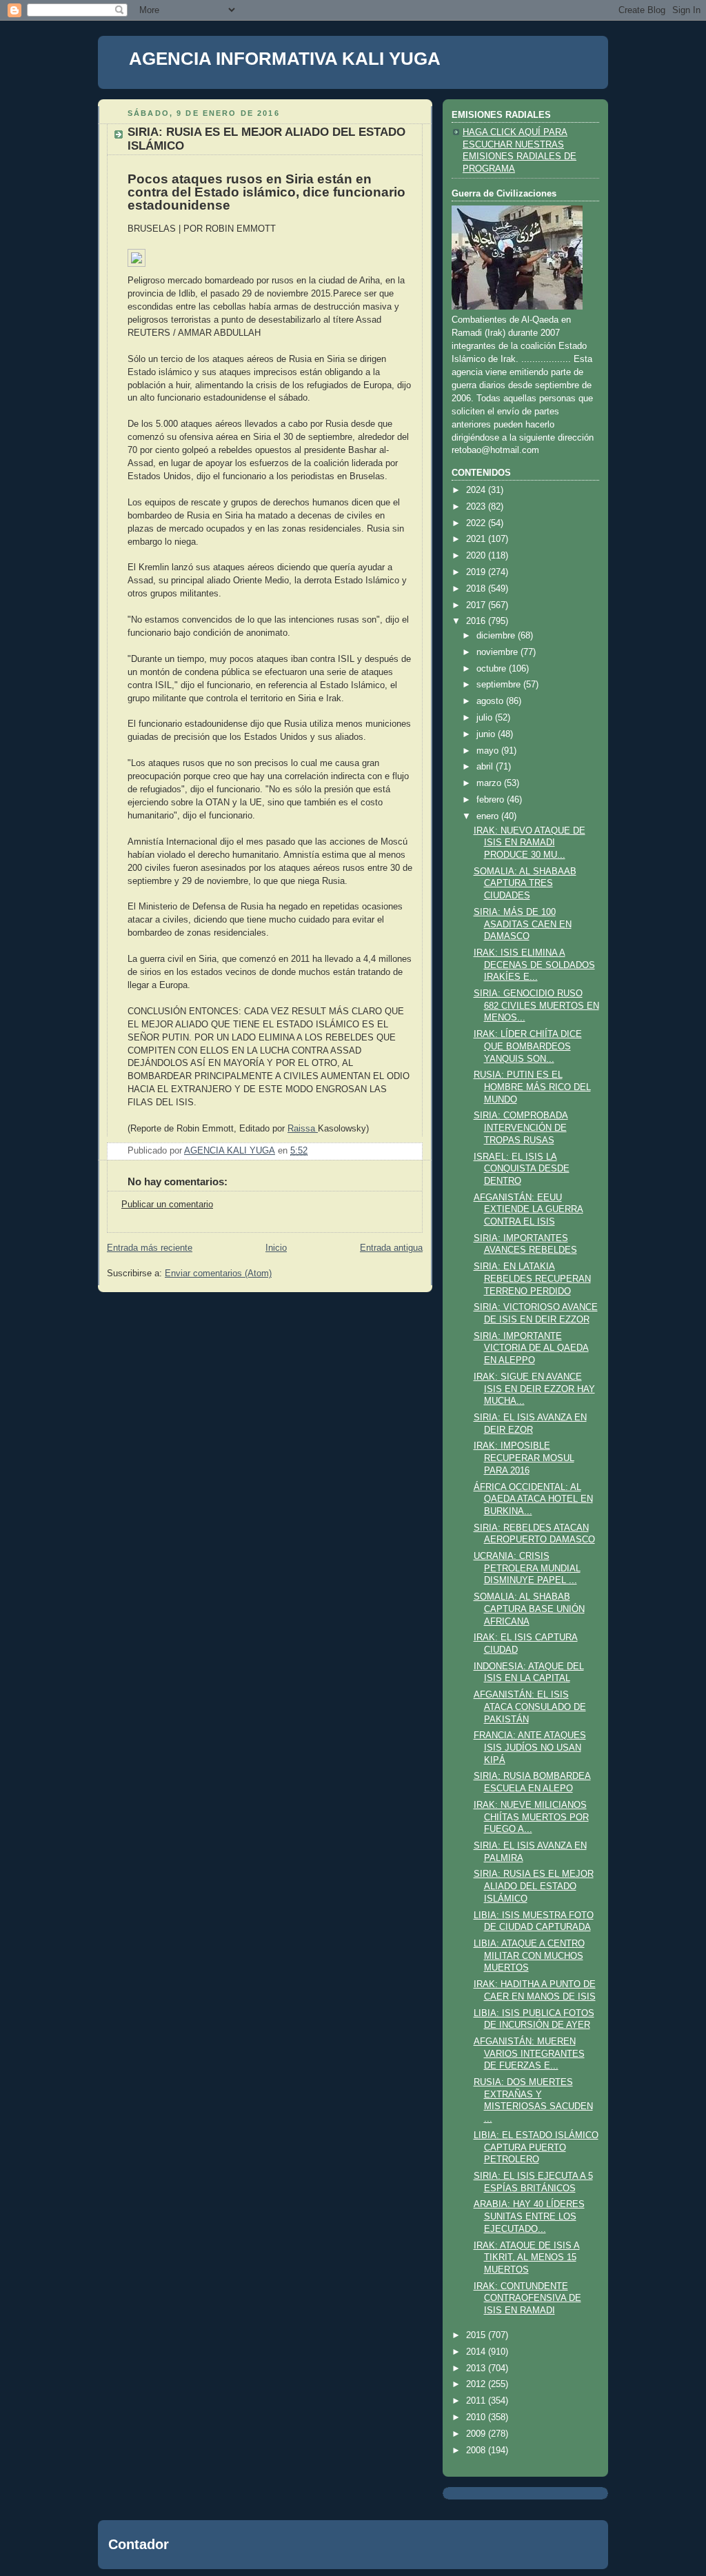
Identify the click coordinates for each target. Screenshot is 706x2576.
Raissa (303, 1129)
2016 (477, 621)
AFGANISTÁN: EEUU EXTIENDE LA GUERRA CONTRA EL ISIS (528, 1210)
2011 (477, 2401)
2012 (477, 2384)
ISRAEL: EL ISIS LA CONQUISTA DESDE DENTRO (522, 1169)
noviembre (498, 652)
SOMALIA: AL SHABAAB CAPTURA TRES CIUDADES (525, 884)
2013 (477, 2368)
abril (486, 767)
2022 (477, 523)
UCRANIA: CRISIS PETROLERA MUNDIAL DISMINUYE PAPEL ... (527, 1568)
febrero (492, 800)
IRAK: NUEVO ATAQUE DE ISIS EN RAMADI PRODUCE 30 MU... (529, 843)
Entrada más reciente (150, 1248)
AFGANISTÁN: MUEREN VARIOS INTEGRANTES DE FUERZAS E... (529, 2054)
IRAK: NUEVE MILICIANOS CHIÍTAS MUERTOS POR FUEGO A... (531, 1817)
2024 (477, 490)
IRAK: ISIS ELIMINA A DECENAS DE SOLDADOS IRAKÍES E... (534, 965)
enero (489, 816)
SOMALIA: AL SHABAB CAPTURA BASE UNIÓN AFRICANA (529, 1609)
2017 (477, 605)
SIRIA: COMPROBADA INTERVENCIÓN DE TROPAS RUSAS (521, 1128)
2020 (477, 556)
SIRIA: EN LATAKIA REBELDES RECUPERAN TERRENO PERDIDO (532, 1279)
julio (486, 718)
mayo (489, 751)
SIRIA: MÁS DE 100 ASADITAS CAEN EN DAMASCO (523, 924)
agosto (491, 701)
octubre (493, 669)
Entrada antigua (391, 1248)
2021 (477, 539)
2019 (477, 572)
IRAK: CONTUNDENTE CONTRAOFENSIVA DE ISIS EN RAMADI (527, 2298)
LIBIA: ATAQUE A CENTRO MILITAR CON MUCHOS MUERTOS (529, 1956)
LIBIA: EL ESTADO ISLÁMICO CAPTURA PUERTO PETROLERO (536, 2147)
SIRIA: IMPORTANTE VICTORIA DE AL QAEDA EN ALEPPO (531, 1348)
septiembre (500, 685)
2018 (477, 589)
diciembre (497, 636)
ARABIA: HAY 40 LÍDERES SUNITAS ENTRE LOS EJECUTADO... (529, 2216)
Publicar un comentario (167, 1205)
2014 (477, 2352)
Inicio (276, 1248)
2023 (477, 507)
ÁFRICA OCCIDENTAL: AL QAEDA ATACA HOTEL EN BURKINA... (533, 1499)
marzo (490, 783)
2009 (477, 2434)
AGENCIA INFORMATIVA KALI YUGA (285, 59)
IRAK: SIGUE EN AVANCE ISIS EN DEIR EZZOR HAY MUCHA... (534, 1389)
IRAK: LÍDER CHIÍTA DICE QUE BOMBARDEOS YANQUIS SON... (528, 1046)
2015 (477, 2335)
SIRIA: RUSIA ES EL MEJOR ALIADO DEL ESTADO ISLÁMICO (534, 1886)
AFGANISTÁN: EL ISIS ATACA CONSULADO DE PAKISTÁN (530, 1707)
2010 (477, 2417)
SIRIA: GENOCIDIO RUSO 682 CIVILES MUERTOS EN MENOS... (536, 1006)
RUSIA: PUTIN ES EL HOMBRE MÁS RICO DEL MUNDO (532, 1087)
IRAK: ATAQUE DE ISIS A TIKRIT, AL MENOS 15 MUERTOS (527, 2258)
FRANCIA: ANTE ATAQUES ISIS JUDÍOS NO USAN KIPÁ (530, 1748)
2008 (477, 2451)
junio (487, 734)
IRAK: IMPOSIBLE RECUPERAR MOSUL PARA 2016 (524, 1458)
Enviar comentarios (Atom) (218, 1274)
